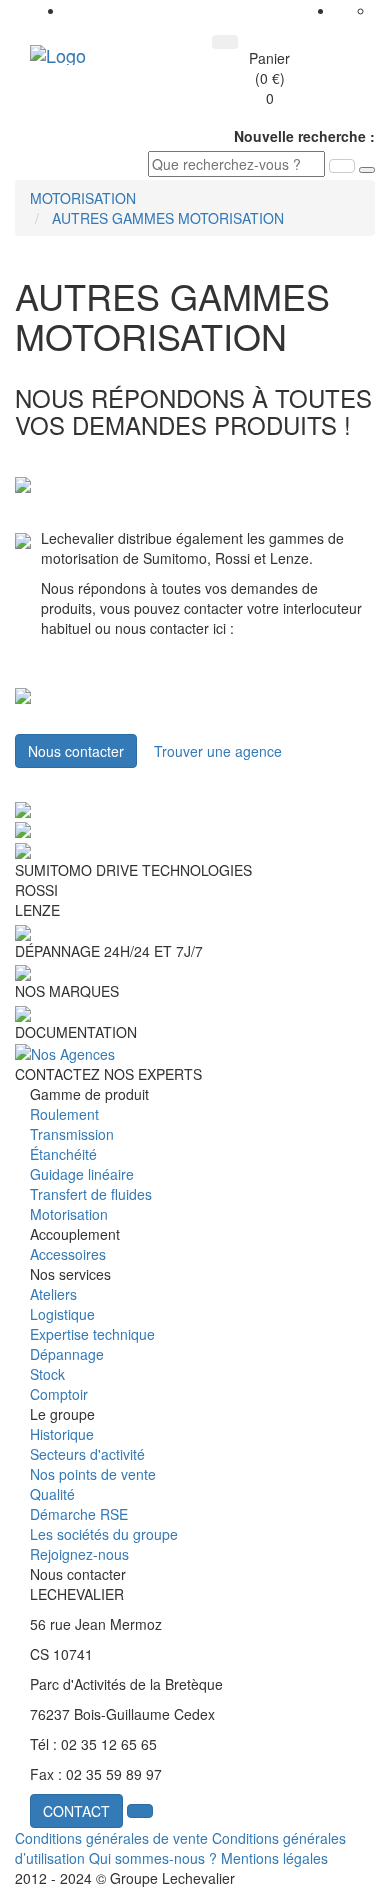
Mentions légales (274, 1858)
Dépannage (67, 1354)
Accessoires (68, 1254)
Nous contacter (76, 751)
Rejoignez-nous (79, 1554)
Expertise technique (92, 1334)
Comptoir (59, 1394)
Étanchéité (63, 1154)
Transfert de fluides (91, 1194)
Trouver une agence (218, 751)
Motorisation (69, 1214)
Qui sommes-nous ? (153, 1858)
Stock (47, 1374)
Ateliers (53, 1294)
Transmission (72, 1134)
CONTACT (76, 1811)
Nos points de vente (93, 1474)
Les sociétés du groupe (104, 1534)
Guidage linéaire (82, 1174)
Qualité (52, 1494)
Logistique (62, 1314)
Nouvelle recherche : (304, 136)
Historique (62, 1434)
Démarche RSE (79, 1514)
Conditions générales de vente (111, 1838)
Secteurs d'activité (87, 1454)
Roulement (64, 1114)
